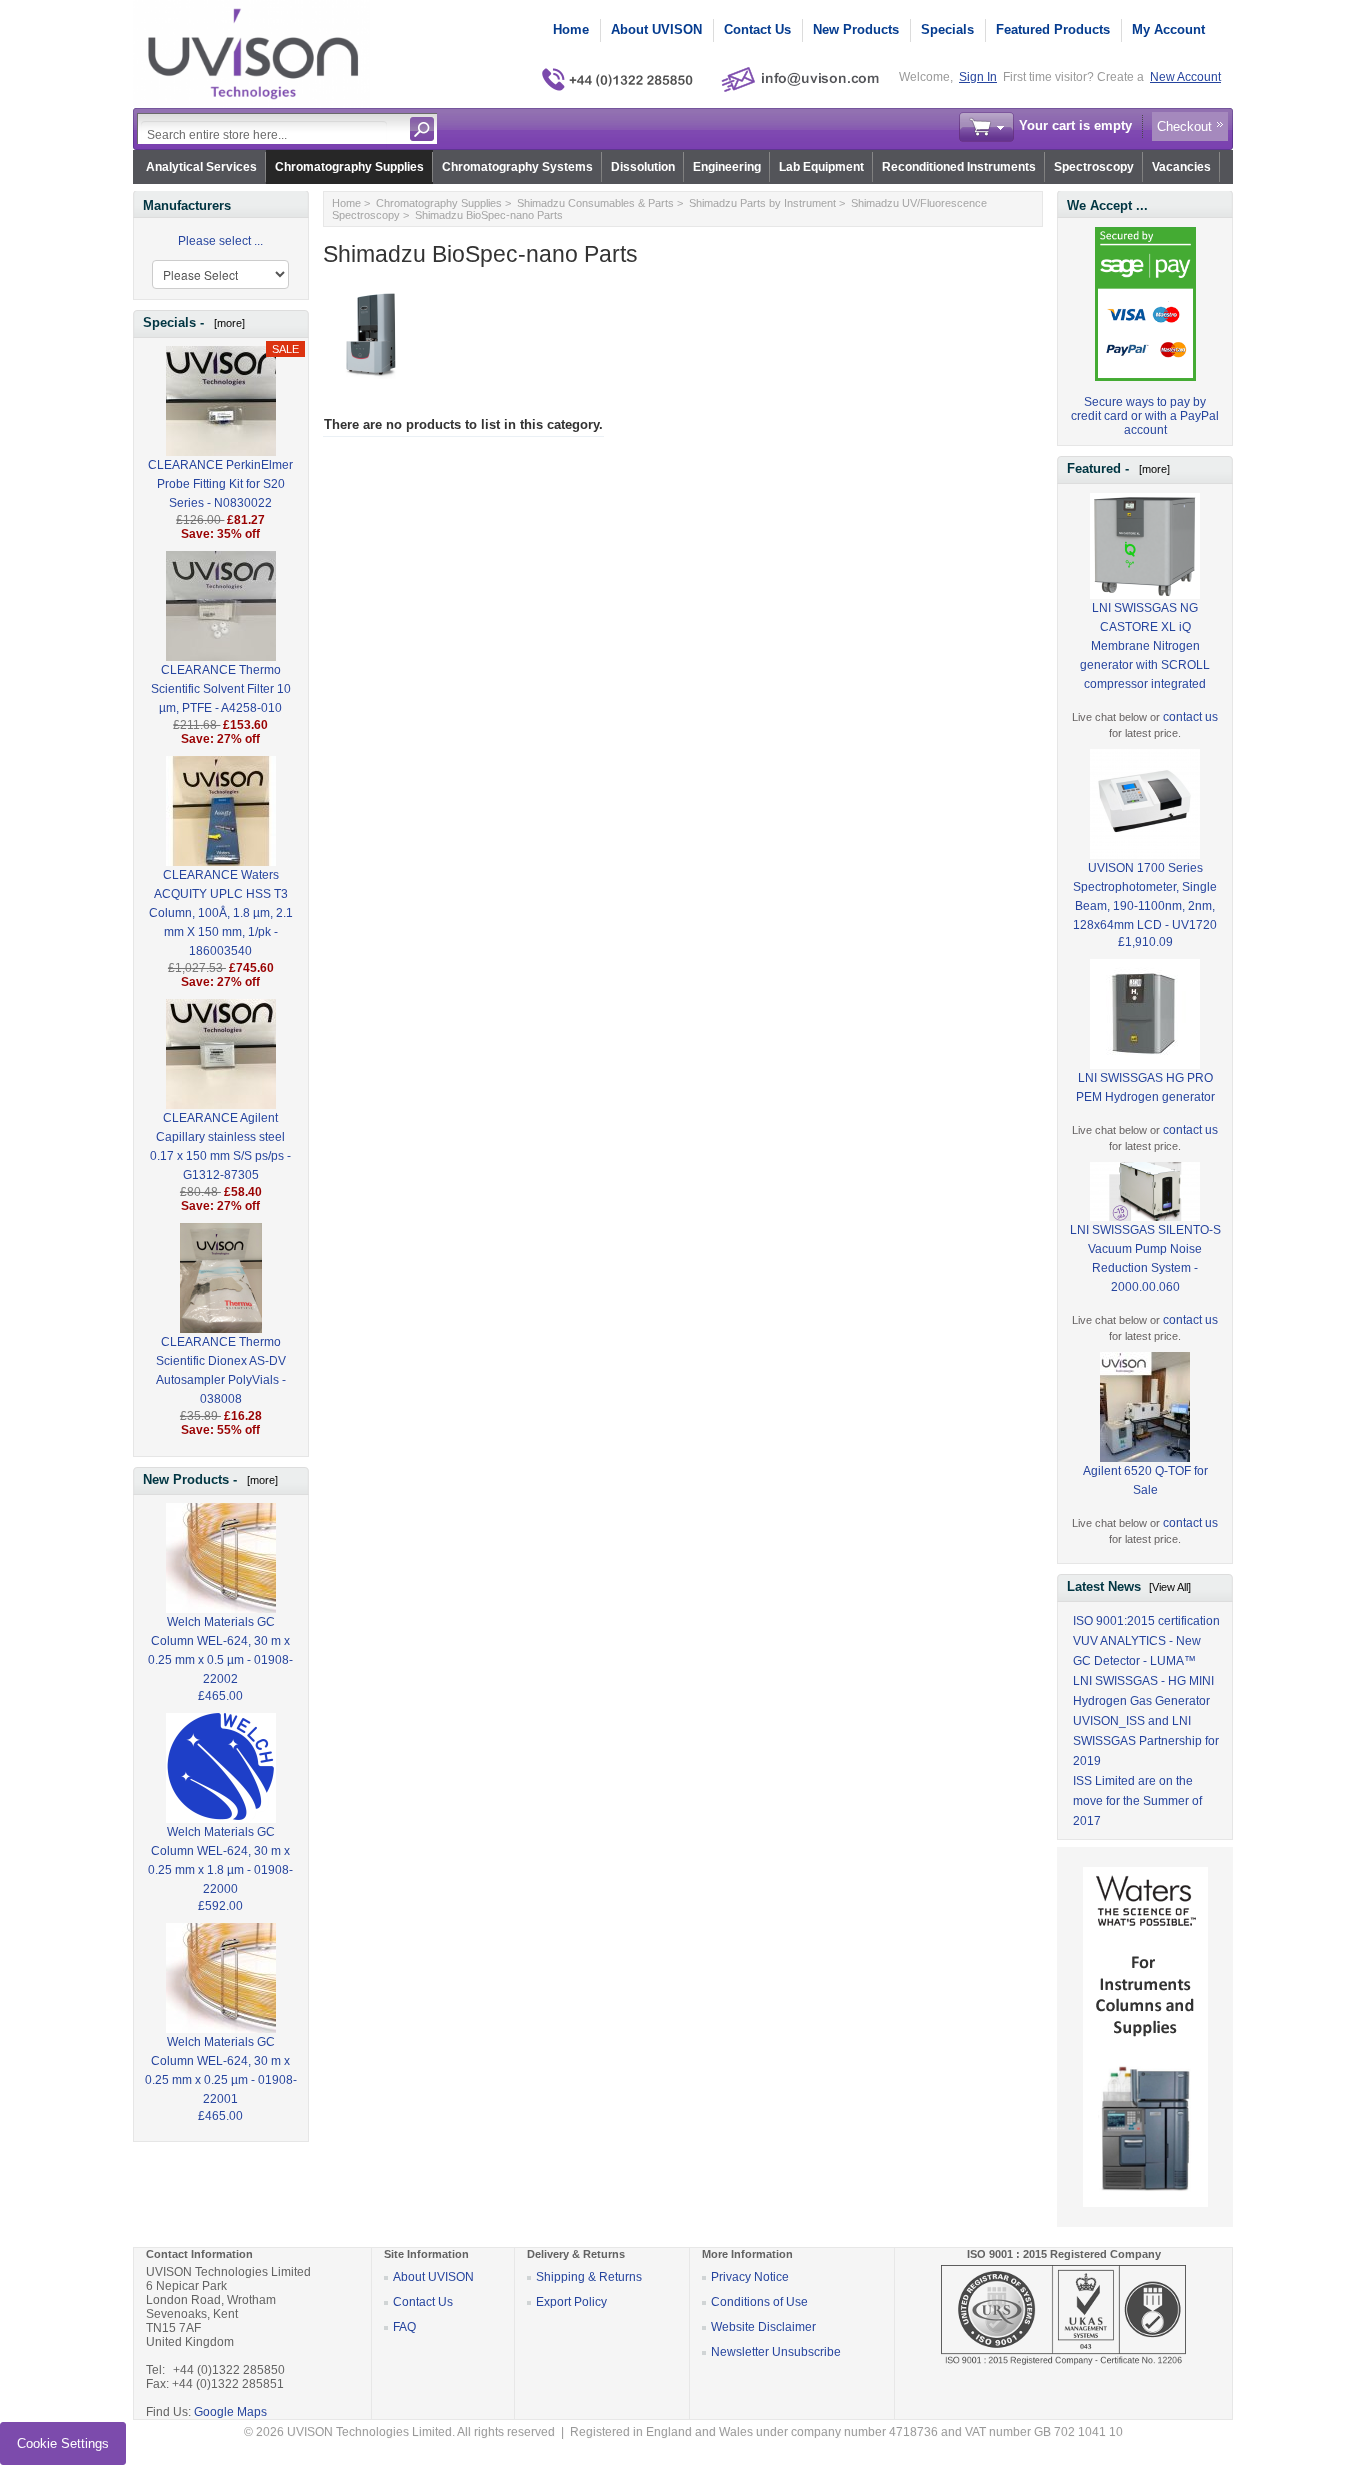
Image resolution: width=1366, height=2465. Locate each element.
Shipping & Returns (589, 2277)
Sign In (978, 77)
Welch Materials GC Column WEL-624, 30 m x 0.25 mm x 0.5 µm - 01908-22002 (220, 1650)
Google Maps (230, 2412)
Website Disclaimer (763, 2327)
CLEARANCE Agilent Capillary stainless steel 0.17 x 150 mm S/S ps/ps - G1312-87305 (220, 1146)
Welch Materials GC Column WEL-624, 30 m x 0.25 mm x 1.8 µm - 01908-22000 (220, 1860)
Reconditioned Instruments (959, 167)
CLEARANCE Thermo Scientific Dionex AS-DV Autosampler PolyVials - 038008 (221, 1370)
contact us (1190, 717)
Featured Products (1053, 29)
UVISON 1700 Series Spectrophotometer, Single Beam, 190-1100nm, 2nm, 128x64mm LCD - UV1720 (1145, 896)
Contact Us (757, 29)
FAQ (404, 2327)
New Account (1185, 77)
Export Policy (571, 2302)
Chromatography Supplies (349, 167)
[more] (226, 323)
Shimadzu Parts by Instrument (762, 203)
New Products (856, 29)
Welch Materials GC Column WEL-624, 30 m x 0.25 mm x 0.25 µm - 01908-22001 (221, 2070)
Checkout (1184, 126)
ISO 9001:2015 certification (1146, 1621)
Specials (947, 29)
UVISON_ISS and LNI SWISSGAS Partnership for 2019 (1146, 1741)
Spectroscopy (1094, 167)
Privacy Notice (750, 2277)
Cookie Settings (63, 2443)
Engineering (727, 167)
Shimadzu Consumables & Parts (595, 203)
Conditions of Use (759, 2302)
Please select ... (220, 241)
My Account (1168, 29)
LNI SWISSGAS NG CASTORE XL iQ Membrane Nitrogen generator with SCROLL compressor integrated (1145, 646)
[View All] (1170, 1587)
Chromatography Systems (517, 167)
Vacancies (1181, 167)
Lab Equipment (821, 167)
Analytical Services (201, 167)
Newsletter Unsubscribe (776, 2352)
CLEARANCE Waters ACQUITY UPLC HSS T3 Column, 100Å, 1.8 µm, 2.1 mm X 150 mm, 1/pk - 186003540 (221, 913)
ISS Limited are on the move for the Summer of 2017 (1137, 1801)
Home (571, 29)
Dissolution (643, 167)
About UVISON (656, 29)
